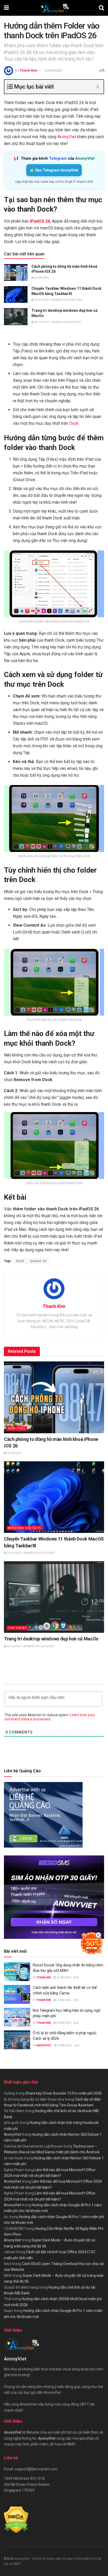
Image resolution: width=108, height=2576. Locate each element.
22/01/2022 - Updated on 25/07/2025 (58, 300)
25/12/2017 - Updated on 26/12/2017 (58, 322)
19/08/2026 (64, 2045)
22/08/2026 (63, 1977)
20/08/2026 (63, 2023)
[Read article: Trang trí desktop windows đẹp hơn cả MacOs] (16, 316)
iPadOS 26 (40, 221)
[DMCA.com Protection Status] (16, 2519)
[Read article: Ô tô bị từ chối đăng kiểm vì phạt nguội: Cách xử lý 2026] (17, 2040)
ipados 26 (38, 1261)
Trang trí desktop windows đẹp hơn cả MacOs (51, 1639)
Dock (74, 423)
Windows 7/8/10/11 (25, 1528)
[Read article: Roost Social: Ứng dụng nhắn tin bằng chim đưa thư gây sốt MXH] (17, 1972)
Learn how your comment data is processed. (50, 1717)
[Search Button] (101, 8)
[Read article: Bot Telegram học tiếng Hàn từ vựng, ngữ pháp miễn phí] (17, 2017)
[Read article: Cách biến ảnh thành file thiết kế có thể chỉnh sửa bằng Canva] (17, 1994)
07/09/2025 (41, 278)
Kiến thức (17, 1428)
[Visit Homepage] (54, 8)
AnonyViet (66, 137)
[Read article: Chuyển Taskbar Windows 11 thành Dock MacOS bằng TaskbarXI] (16, 294)
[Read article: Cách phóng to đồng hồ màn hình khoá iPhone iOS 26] (16, 272)
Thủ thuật (17, 1628)
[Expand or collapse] (98, 87)
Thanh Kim (28, 70)
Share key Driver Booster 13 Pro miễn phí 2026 (64, 2093)
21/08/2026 (63, 2000)
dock (20, 1261)
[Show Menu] (6, 8)
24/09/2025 (53, 70)
